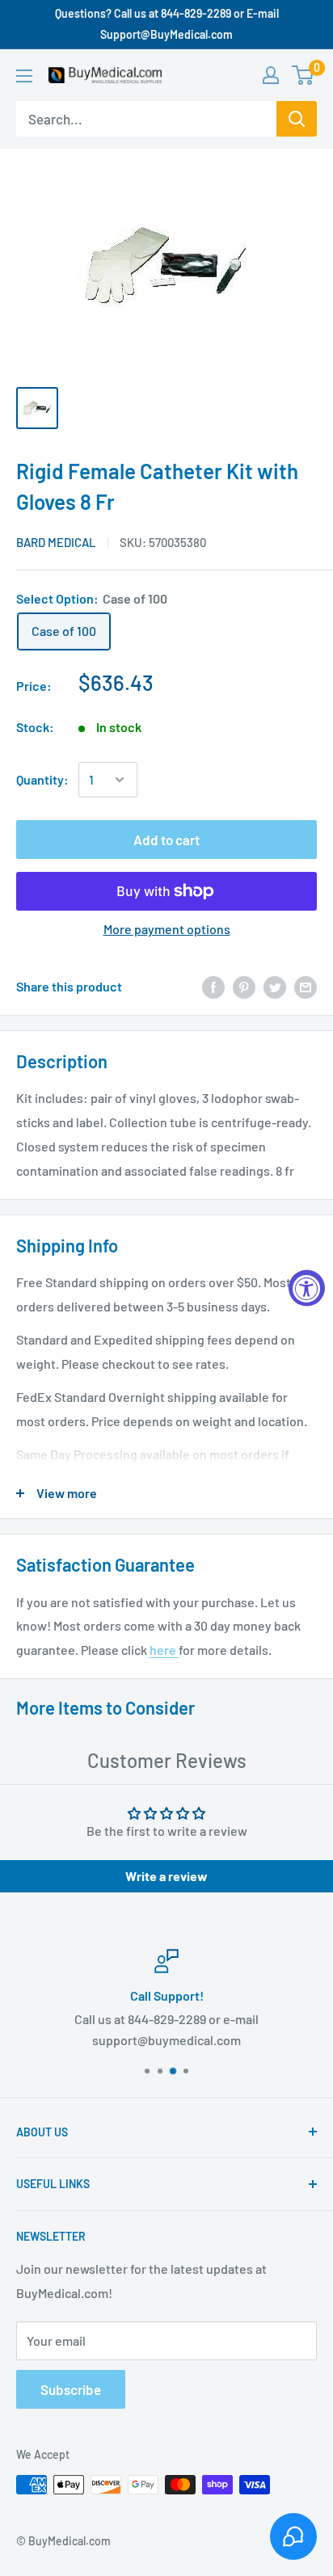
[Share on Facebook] (213, 986)
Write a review (166, 1876)
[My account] (271, 75)
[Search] (297, 119)
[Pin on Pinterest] (244, 986)
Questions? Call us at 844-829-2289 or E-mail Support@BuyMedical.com (167, 24)
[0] (303, 75)
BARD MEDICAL (56, 542)
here (164, 1650)
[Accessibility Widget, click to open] (307, 1288)
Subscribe (71, 2389)
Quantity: (42, 779)
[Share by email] (306, 986)
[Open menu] (24, 76)
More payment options (167, 929)
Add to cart (166, 840)
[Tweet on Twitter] (275, 986)
